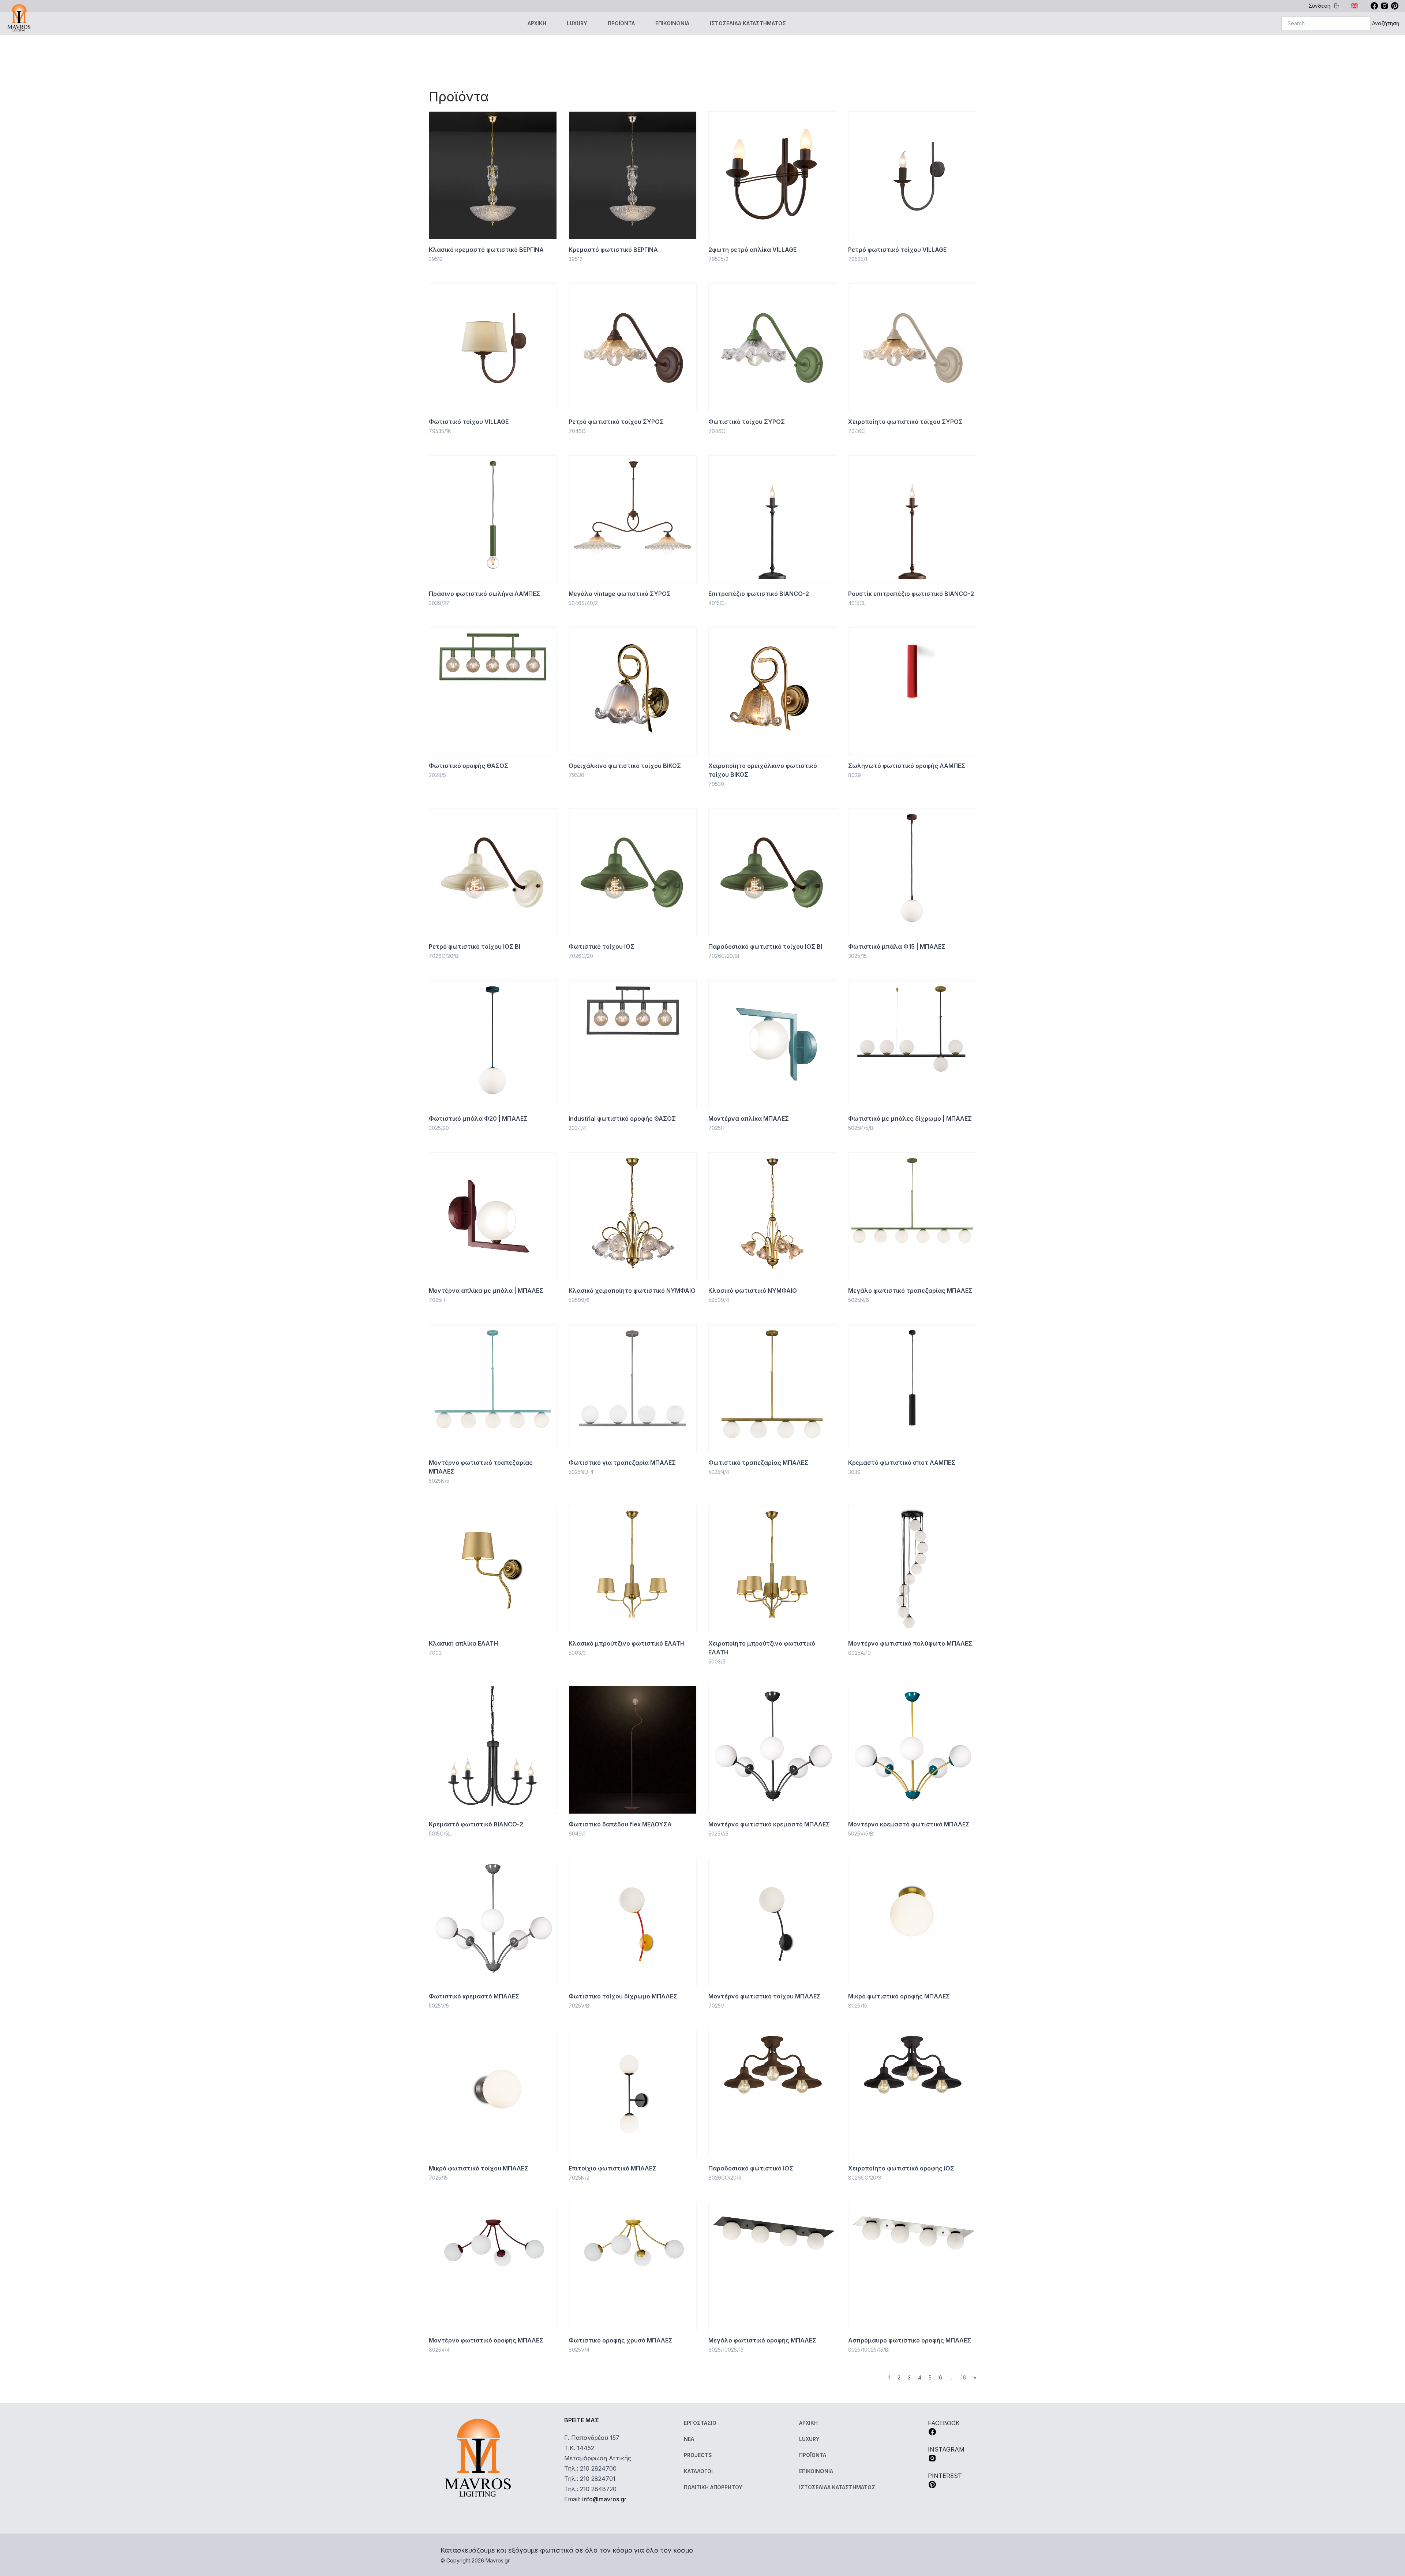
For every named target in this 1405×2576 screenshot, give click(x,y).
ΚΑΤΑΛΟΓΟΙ (698, 2471)
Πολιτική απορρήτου (713, 2487)
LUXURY (577, 23)
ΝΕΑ (689, 2439)
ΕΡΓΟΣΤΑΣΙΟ (700, 2423)
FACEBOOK (944, 2423)
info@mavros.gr (604, 2499)
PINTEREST (945, 2476)
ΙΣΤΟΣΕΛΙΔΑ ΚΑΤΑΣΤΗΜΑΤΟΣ (748, 23)
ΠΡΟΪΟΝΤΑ (621, 23)
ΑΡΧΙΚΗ (537, 23)
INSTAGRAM (946, 2449)
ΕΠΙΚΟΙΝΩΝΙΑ (672, 23)
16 (963, 2377)
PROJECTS (698, 2455)
